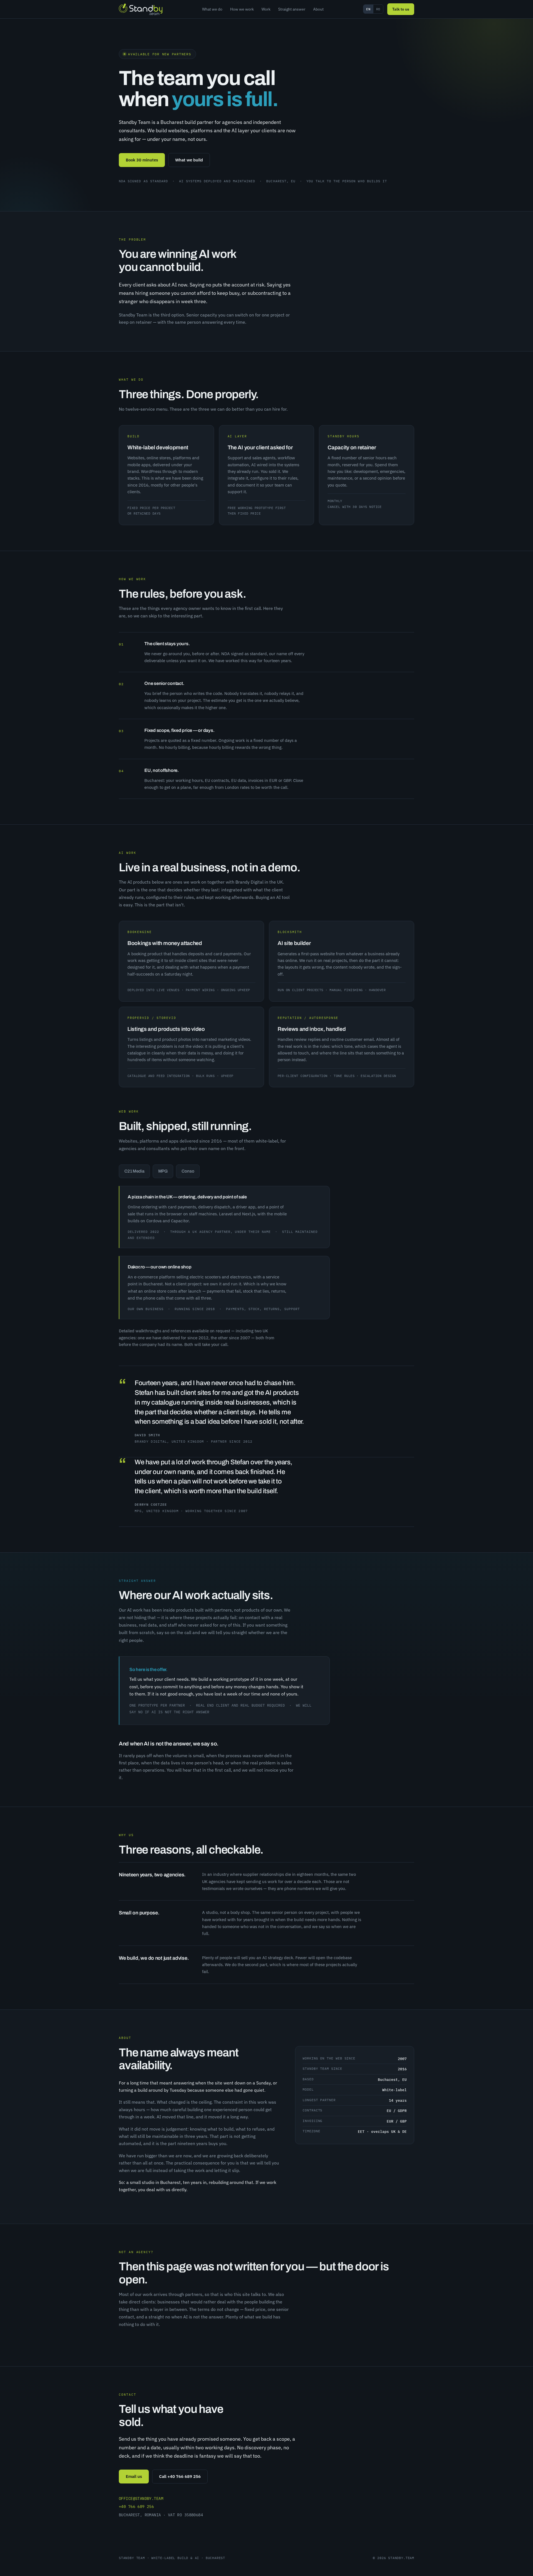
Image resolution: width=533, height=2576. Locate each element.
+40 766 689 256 (136, 2507)
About (318, 9)
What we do (212, 9)
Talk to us (401, 9)
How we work (242, 9)
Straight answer (292, 9)
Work (266, 9)
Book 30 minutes (142, 160)
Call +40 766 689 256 (180, 2476)
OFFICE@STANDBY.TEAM (141, 2498)
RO (378, 9)
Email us (134, 2476)
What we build (189, 160)
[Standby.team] (141, 9)
